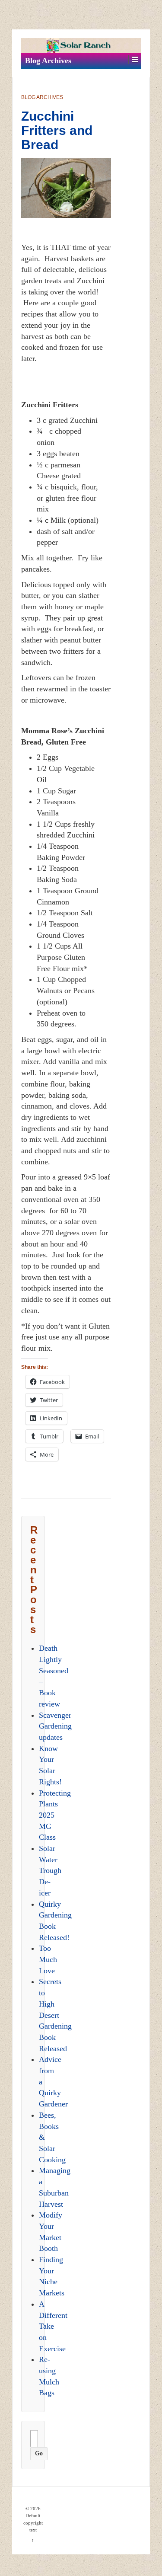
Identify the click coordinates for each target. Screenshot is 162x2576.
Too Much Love (48, 1959)
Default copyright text (33, 2523)
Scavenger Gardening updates (55, 1726)
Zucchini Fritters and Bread (57, 130)
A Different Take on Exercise (53, 2326)
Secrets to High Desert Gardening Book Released (55, 2015)
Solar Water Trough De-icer (50, 1871)
